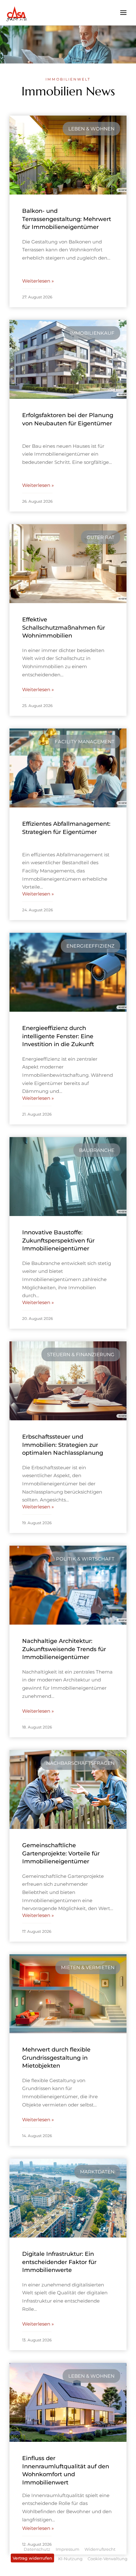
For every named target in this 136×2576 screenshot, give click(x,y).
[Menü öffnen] (123, 12)
